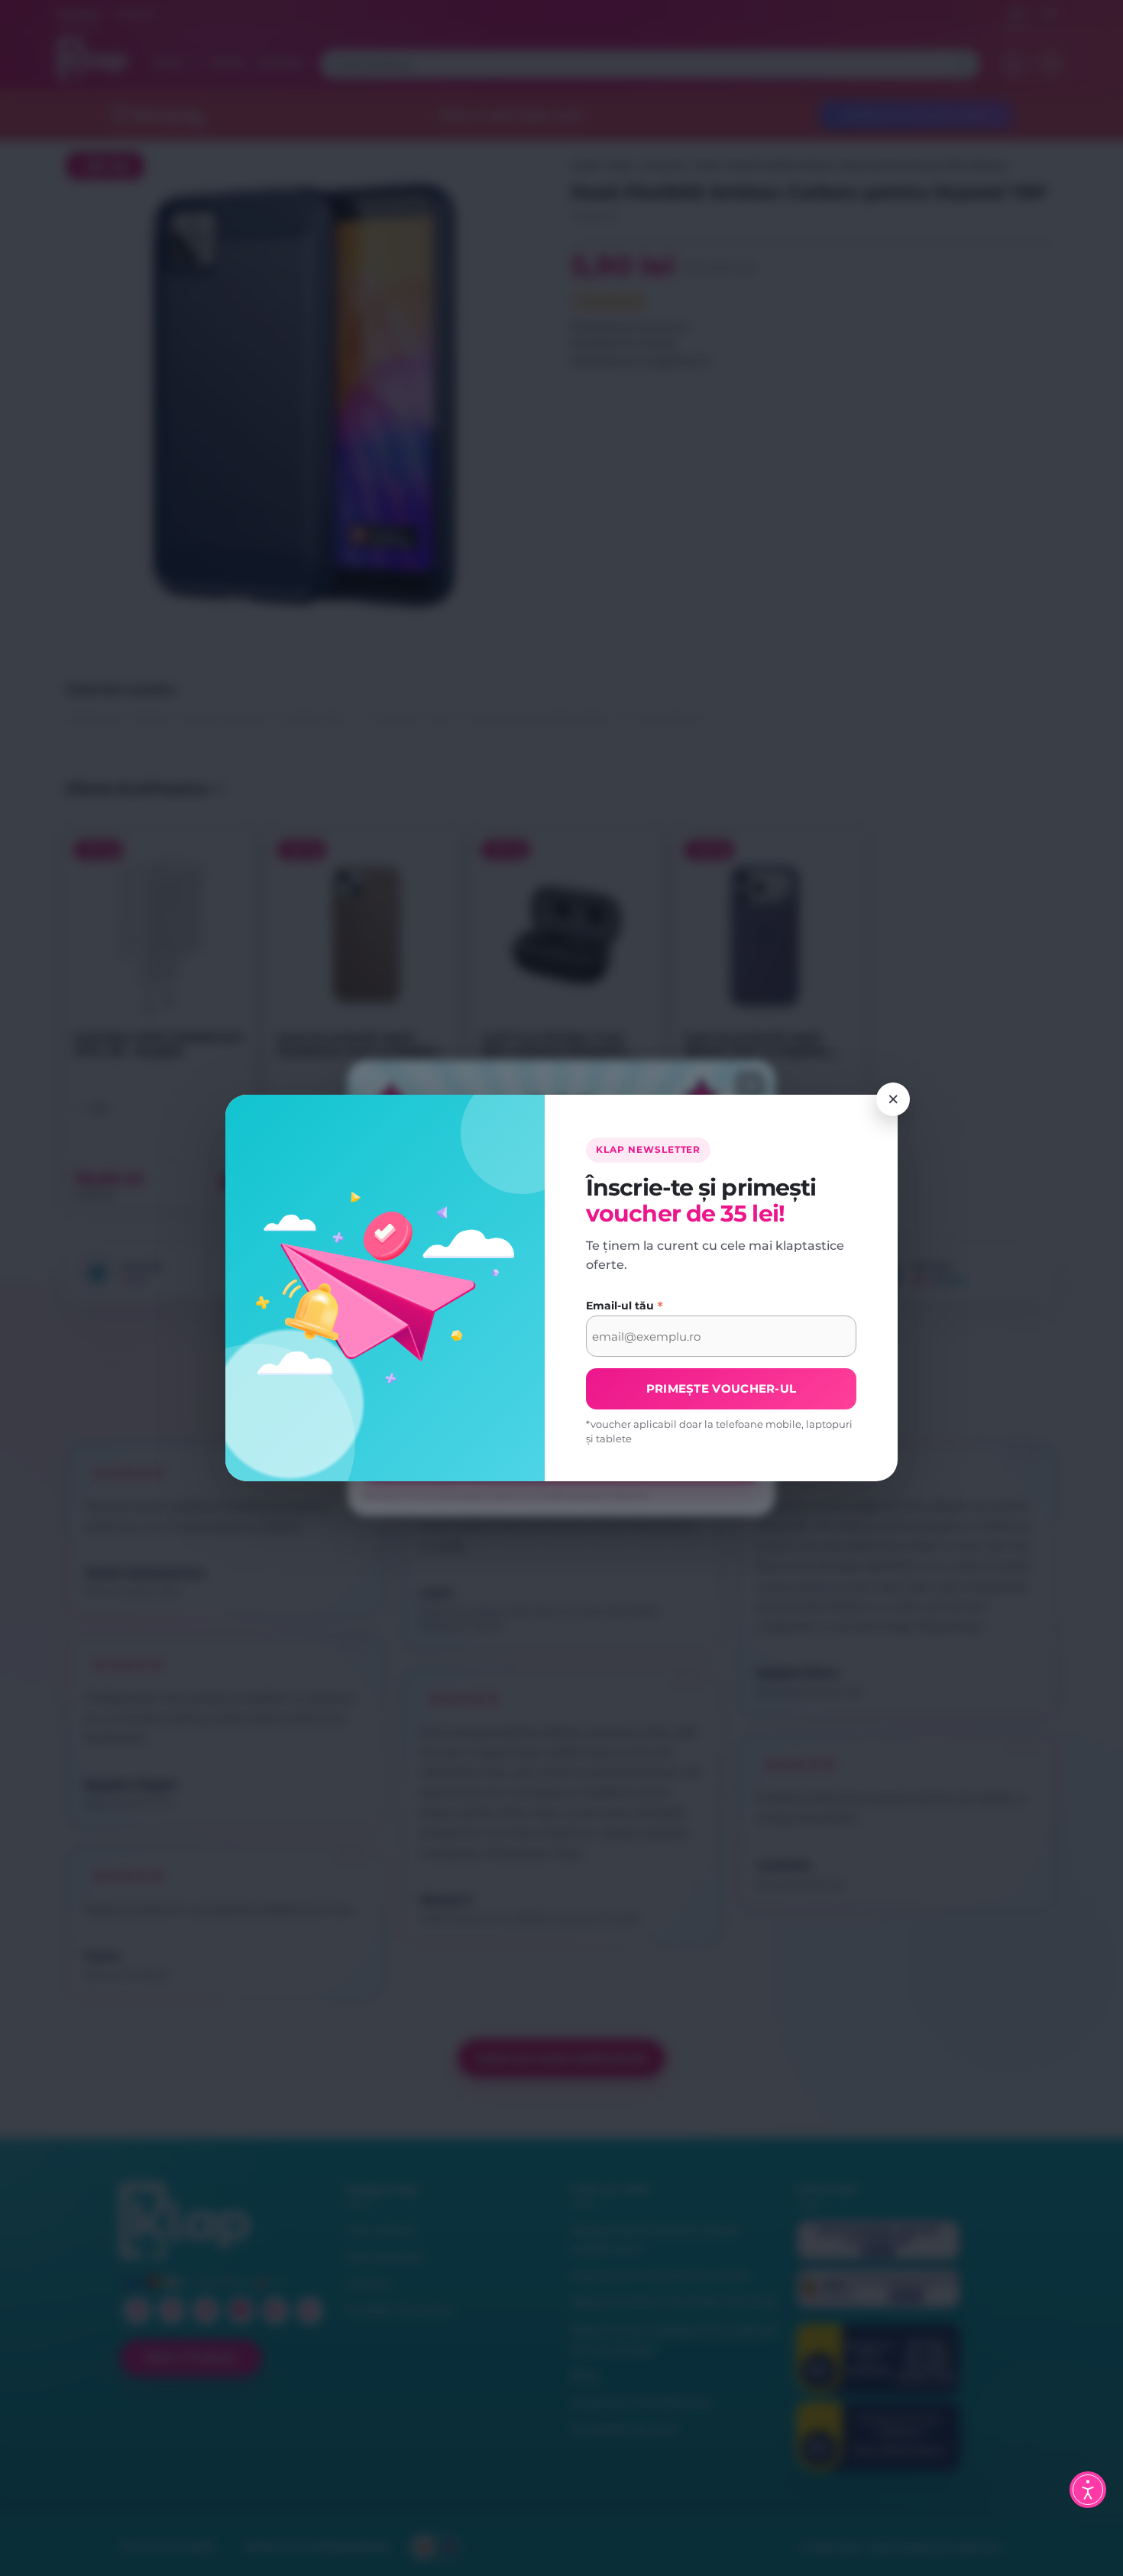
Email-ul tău (625, 1306)
